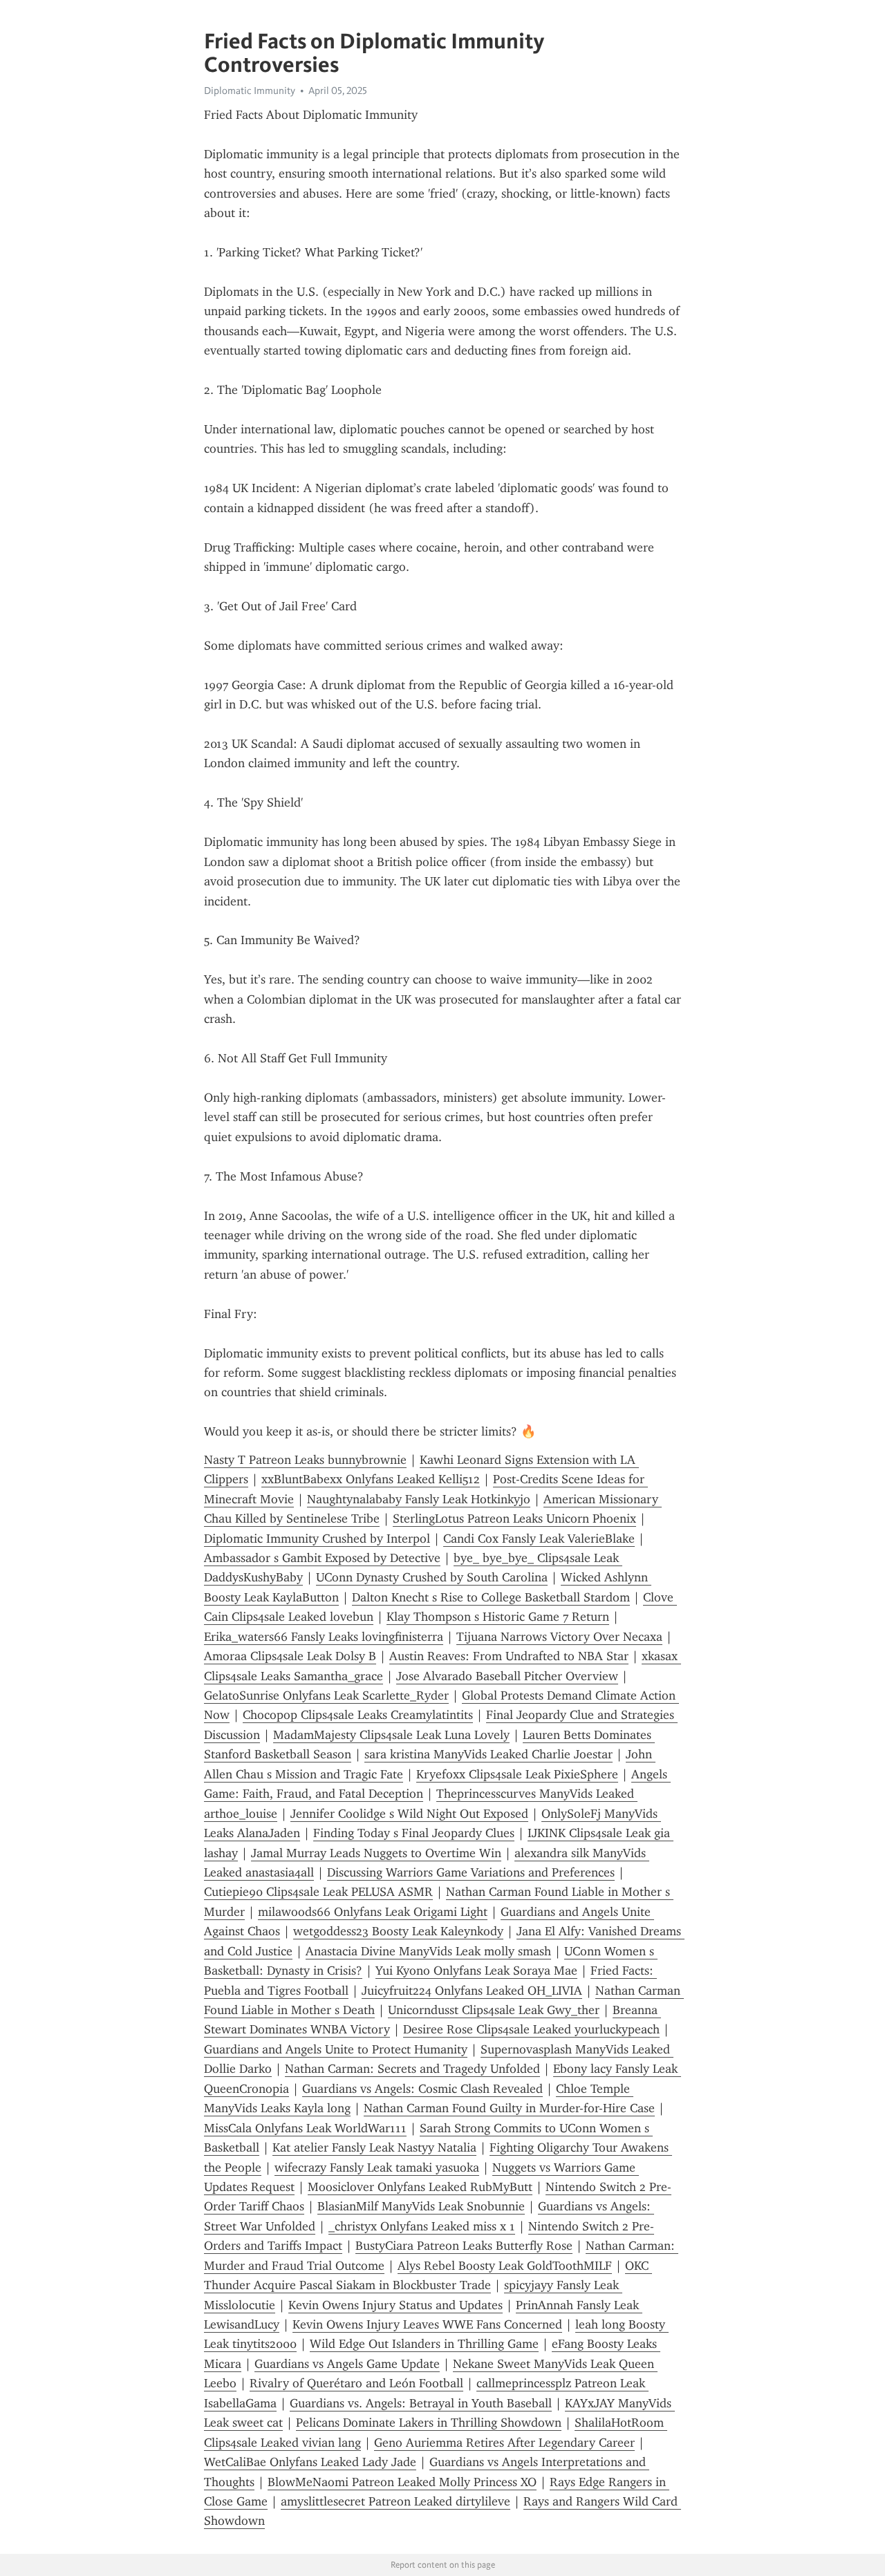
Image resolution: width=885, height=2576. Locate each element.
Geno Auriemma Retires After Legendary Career (504, 2443)
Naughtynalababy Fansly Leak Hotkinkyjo (419, 1499)
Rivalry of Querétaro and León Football (356, 2383)
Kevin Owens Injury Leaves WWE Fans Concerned (427, 2324)
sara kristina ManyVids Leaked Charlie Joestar (488, 1754)
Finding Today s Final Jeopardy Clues (414, 1833)
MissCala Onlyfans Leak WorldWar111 (305, 2128)
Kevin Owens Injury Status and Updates (395, 2305)
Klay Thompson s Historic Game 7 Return (498, 1617)
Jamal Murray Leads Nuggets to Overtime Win (376, 1853)
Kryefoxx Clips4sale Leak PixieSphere (517, 1774)
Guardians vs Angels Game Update (347, 2364)
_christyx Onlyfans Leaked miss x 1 (422, 2226)
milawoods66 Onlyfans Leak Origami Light (373, 1912)
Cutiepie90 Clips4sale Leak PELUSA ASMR (318, 1892)
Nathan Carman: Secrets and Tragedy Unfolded (412, 2069)
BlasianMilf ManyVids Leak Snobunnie (421, 2206)
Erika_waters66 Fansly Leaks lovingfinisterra (324, 1637)
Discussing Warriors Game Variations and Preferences (471, 1872)
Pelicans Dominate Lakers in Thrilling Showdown (429, 2423)
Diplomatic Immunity (250, 91)
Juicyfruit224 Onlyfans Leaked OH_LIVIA (472, 1991)
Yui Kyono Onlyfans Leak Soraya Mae (476, 1971)
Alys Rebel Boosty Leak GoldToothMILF (505, 2266)
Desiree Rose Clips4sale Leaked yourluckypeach (531, 2029)
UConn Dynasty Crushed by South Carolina (432, 1577)
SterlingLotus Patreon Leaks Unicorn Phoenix (514, 1519)
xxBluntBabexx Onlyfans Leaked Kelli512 (371, 1479)
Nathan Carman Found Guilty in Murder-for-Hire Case (509, 2108)
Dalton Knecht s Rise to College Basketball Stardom (491, 1597)
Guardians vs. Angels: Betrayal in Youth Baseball (421, 2403)
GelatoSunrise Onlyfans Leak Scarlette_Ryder (326, 1695)
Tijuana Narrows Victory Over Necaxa (559, 1637)
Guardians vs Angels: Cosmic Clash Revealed (422, 2089)
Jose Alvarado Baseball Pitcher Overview (507, 1676)
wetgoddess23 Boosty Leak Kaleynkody (398, 1931)
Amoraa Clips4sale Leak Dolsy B (290, 1656)
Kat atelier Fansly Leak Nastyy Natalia (374, 2147)
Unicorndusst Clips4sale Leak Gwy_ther (494, 2010)
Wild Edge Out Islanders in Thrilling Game (424, 2344)
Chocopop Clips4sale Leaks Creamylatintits (358, 1715)
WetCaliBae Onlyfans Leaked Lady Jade (310, 2462)
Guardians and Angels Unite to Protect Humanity (336, 2049)
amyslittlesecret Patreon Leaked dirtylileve (395, 2501)
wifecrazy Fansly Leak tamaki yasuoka (377, 2168)
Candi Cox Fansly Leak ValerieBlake (539, 1539)
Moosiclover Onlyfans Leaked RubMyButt (420, 2187)
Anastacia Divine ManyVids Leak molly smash (428, 1951)
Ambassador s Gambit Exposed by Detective (322, 1558)
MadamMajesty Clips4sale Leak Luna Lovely (391, 1735)
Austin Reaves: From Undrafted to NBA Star (509, 1656)
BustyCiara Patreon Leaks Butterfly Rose (464, 2246)
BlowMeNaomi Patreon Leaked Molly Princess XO (402, 2482)
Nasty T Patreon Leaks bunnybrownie (305, 1460)
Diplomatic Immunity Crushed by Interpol (317, 1539)
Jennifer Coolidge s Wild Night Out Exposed (409, 1814)
